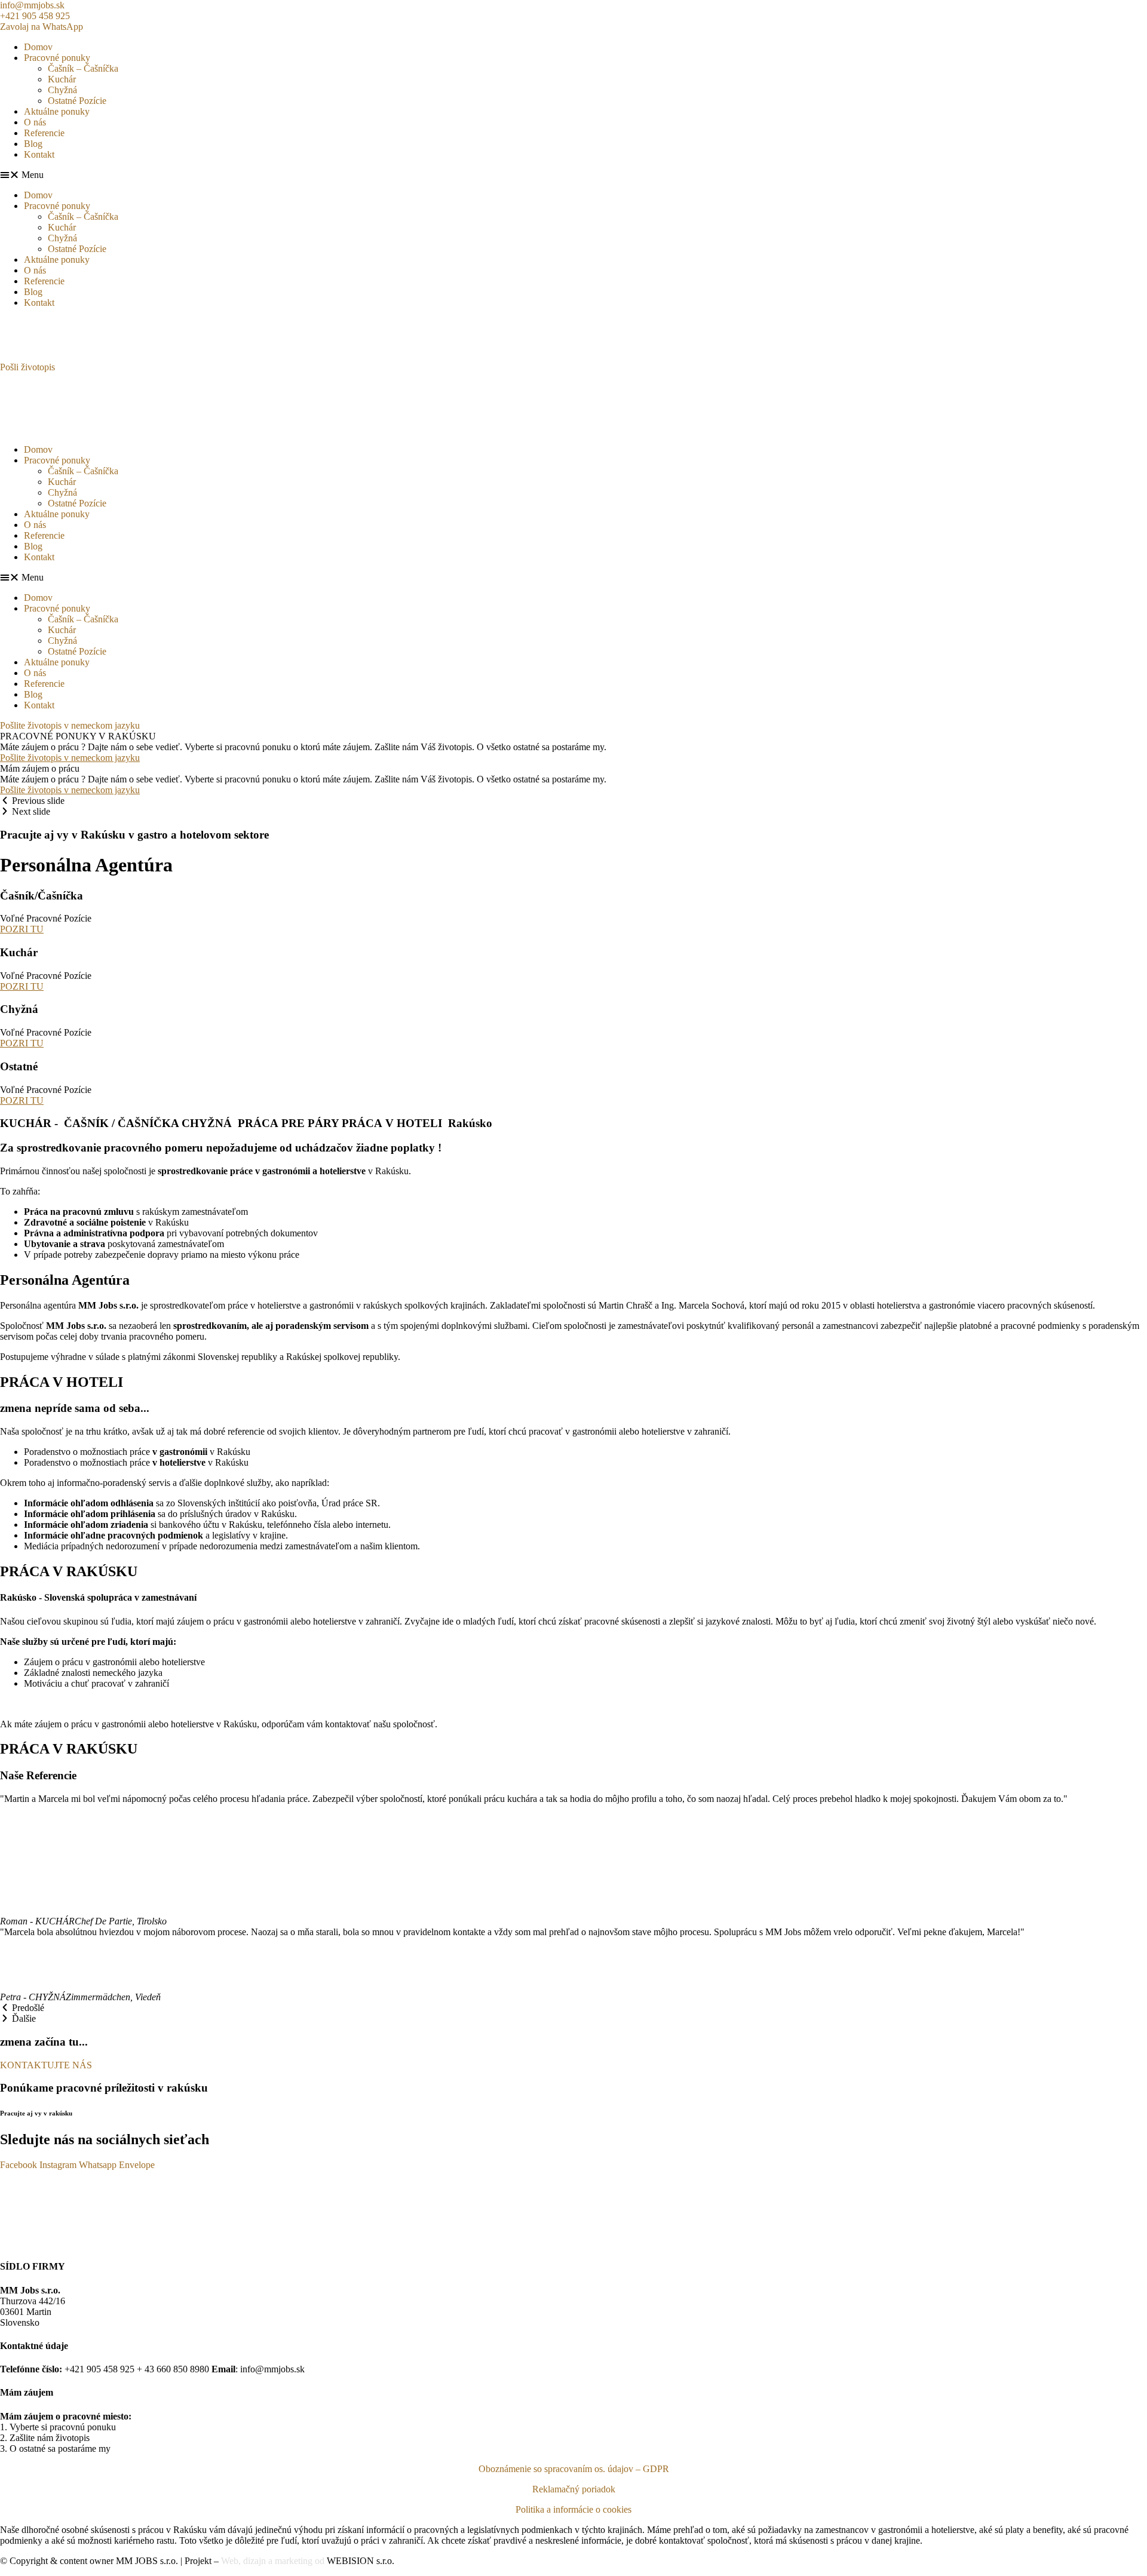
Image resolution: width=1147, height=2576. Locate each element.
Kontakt (39, 154)
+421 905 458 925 (35, 16)
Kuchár (62, 79)
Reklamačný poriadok (574, 2489)
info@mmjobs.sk (32, 5)
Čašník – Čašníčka (83, 68)
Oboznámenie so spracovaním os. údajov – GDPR (574, 2469)
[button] (573, 175)
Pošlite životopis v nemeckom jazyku (70, 758)
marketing (295, 2561)
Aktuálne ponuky (57, 111)
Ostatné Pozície (77, 101)
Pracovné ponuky (57, 58)
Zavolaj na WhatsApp (42, 27)
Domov (38, 47)
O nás (35, 122)
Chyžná (62, 90)
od (320, 2561)
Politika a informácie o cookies (573, 2509)
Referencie (44, 133)
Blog (33, 144)
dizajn (254, 2561)
